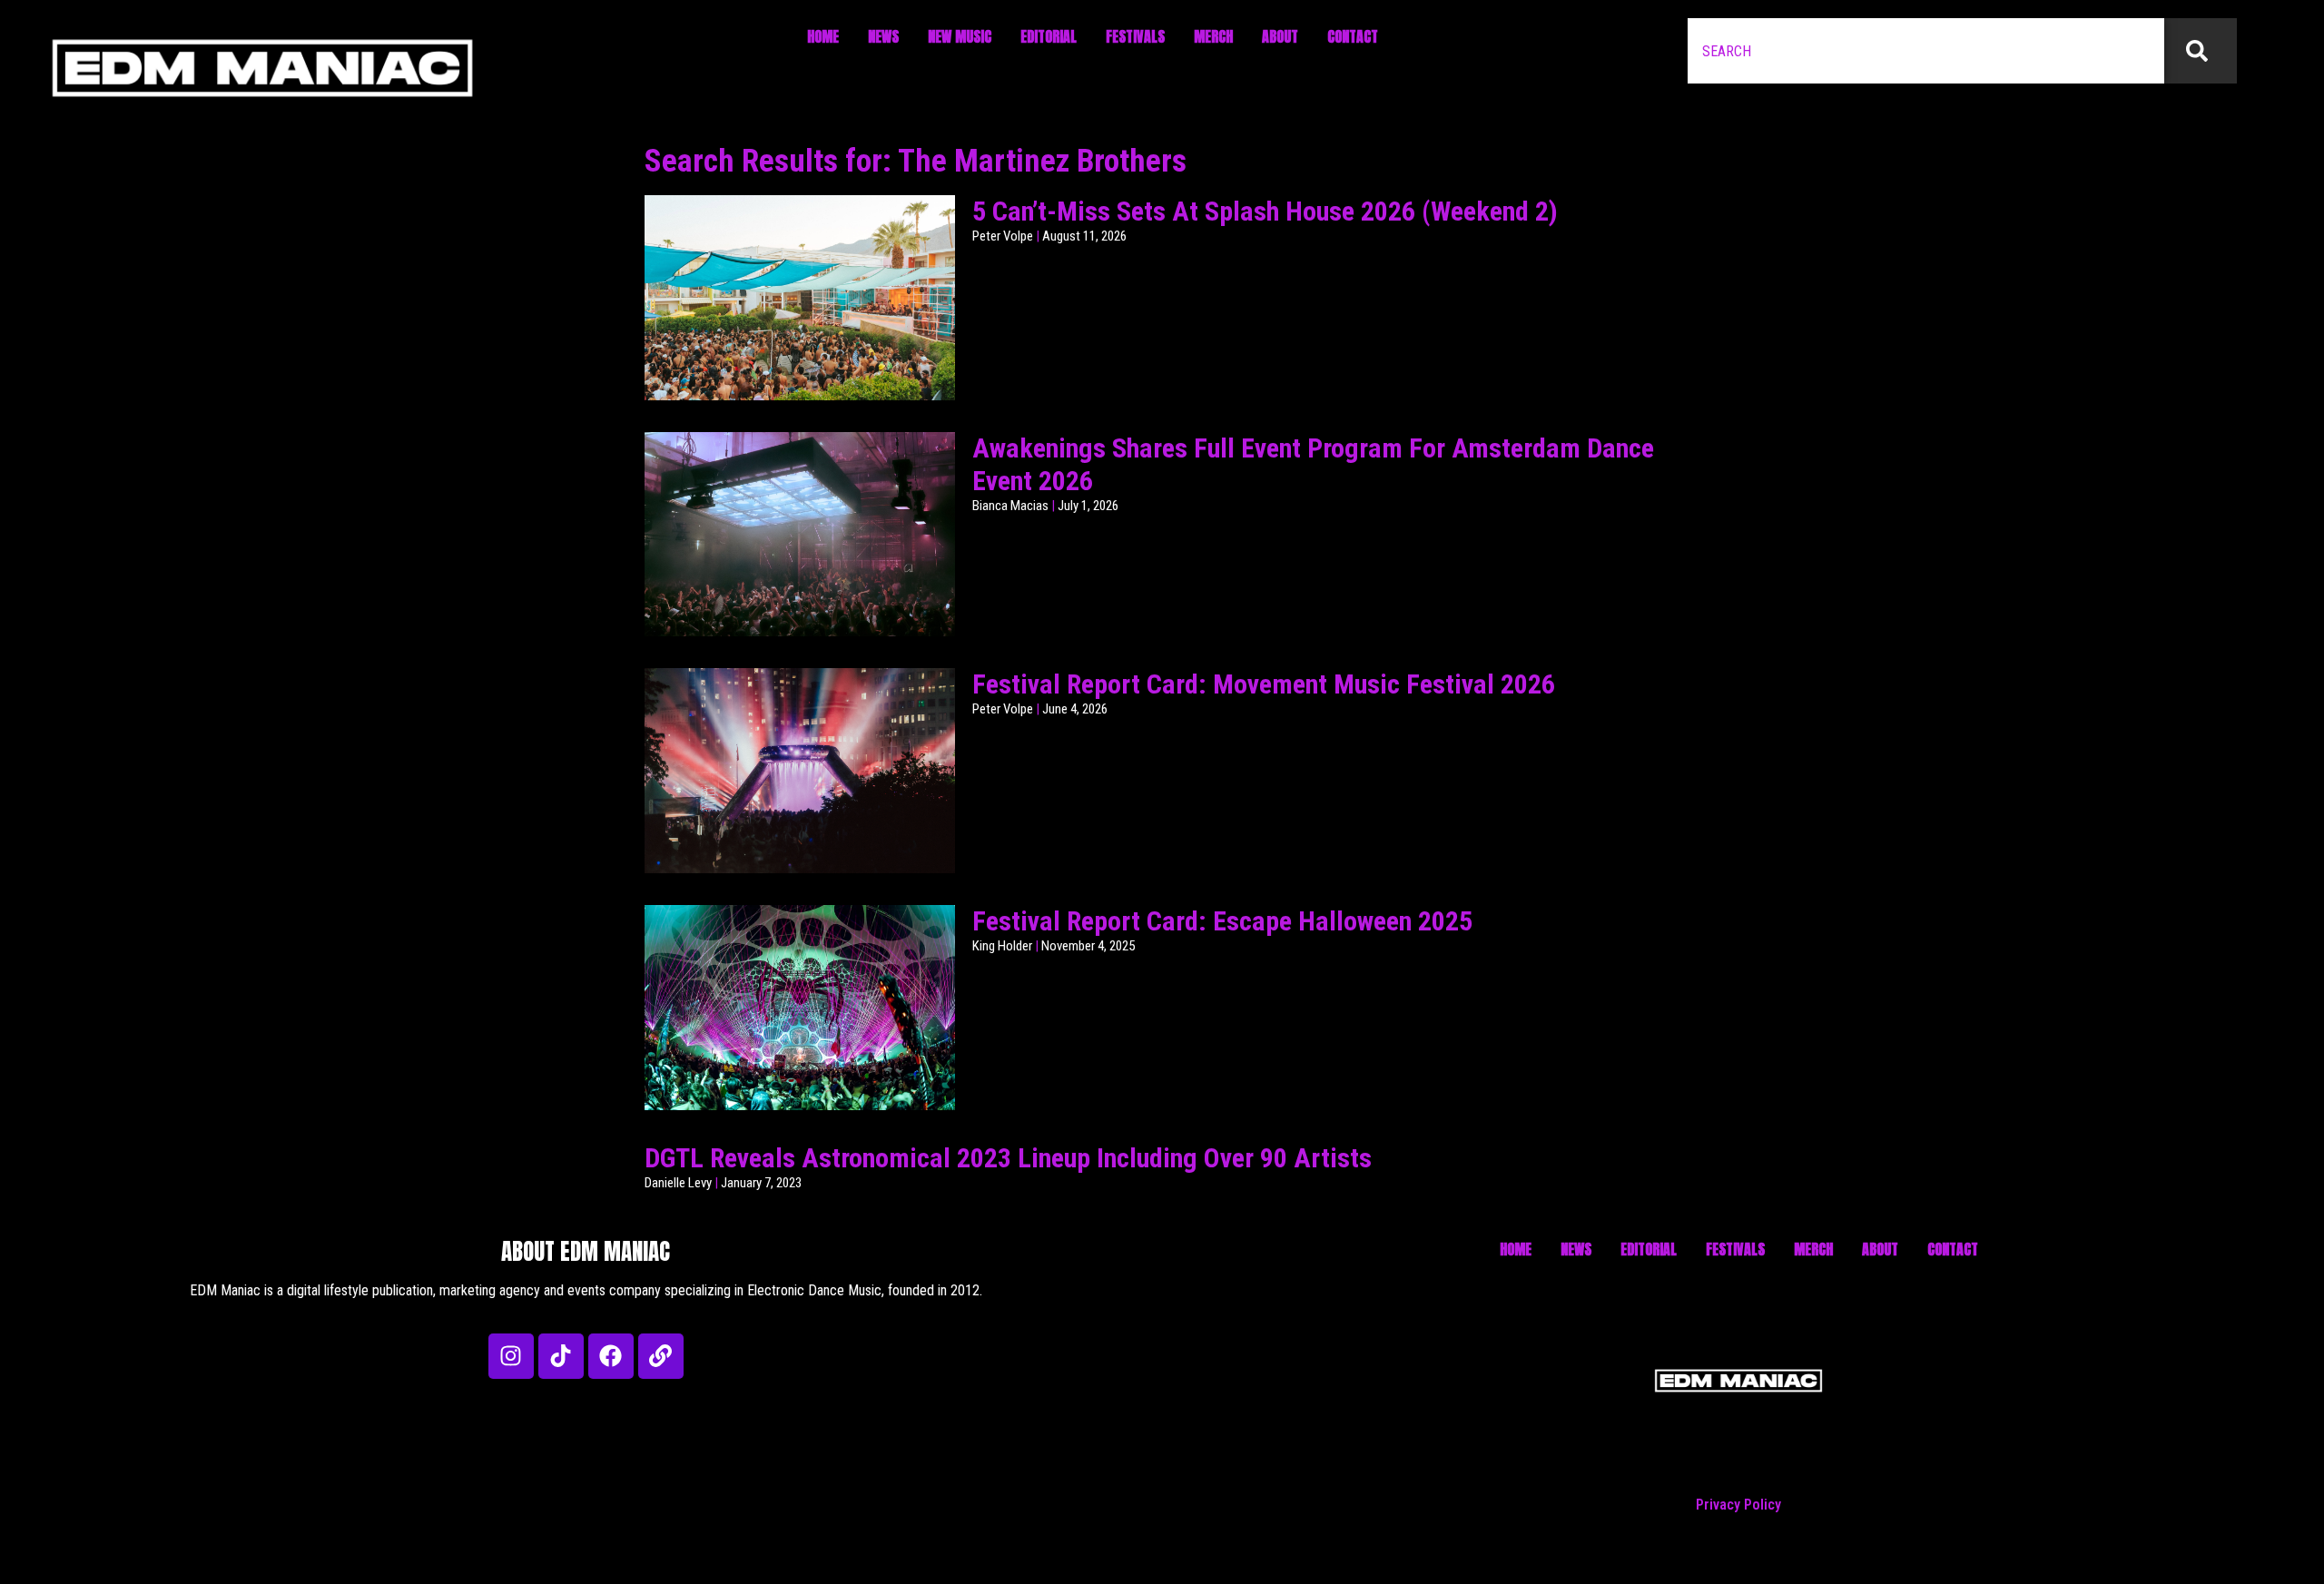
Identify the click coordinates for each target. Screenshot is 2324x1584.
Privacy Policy (1738, 1505)
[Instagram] (511, 1356)
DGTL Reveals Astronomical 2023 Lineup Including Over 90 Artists (1008, 1158)
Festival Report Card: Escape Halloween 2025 (1222, 921)
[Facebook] (611, 1356)
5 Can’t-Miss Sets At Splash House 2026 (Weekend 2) (1265, 211)
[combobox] (1926, 51)
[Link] (661, 1356)
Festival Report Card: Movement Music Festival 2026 (1264, 684)
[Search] (2201, 51)
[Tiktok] (561, 1356)
